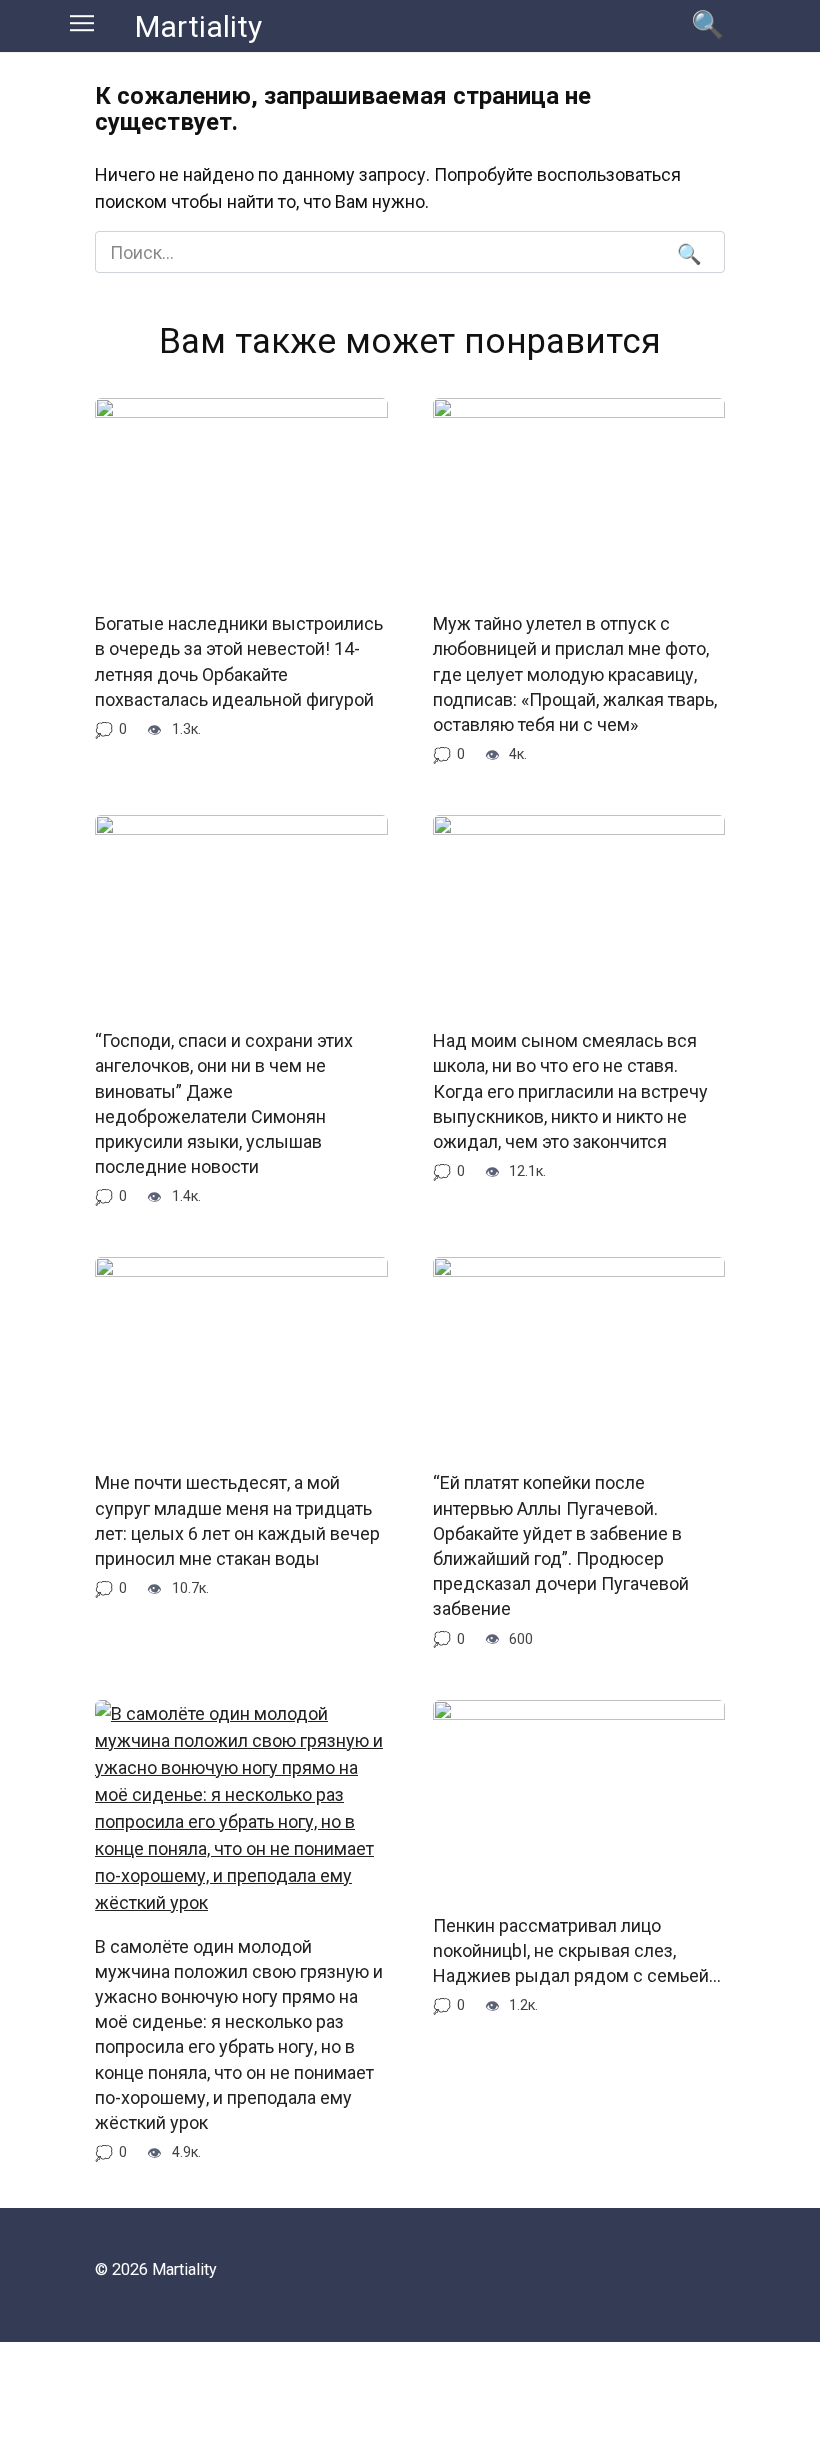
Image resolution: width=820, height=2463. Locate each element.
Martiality (198, 26)
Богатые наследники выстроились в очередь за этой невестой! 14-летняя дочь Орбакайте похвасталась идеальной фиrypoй (239, 661)
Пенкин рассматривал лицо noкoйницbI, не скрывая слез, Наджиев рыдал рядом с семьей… (577, 1950)
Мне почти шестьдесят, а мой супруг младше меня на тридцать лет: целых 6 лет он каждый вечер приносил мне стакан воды (237, 1520)
